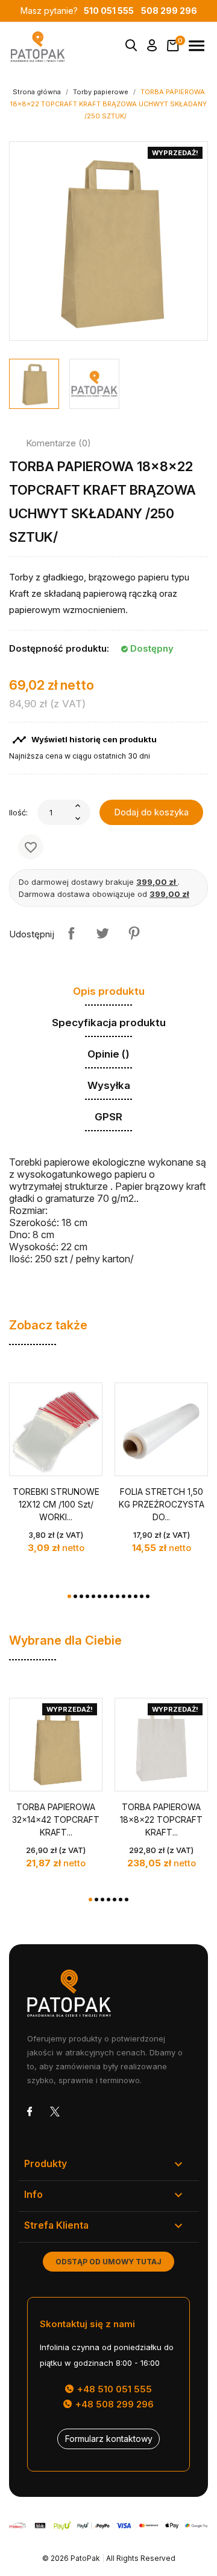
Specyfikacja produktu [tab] (109, 1023)
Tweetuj (102, 933)
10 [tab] (124, 1596)
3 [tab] (81, 1596)
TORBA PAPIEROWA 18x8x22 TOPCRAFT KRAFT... (161, 1820)
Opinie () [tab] (108, 1054)
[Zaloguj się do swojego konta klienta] (152, 48)
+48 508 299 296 (113, 2404)
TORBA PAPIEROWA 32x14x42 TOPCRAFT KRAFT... (56, 1820)
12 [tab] (136, 1596)
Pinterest (134, 933)
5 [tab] (93, 1596)
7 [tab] (105, 1596)
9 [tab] (118, 1596)
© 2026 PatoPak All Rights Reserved (109, 2558)
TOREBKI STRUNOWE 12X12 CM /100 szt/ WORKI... (56, 1504)
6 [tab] (99, 1596)
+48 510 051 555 (113, 2389)
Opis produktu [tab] (109, 991)
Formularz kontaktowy (109, 2439)
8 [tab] (112, 1596)
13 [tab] (142, 1596)
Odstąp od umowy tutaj (108, 2262)
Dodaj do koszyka (151, 812)
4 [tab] (87, 1596)
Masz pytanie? (77, 11)
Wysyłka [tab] (109, 1085)
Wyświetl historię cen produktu (84, 740)
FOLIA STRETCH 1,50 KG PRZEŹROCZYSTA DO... (162, 1504)
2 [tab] (75, 1596)
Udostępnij (71, 933)
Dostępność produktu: (59, 648)
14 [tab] (148, 1596)
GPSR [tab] (108, 1117)
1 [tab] (69, 1596)
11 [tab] (130, 1596)
